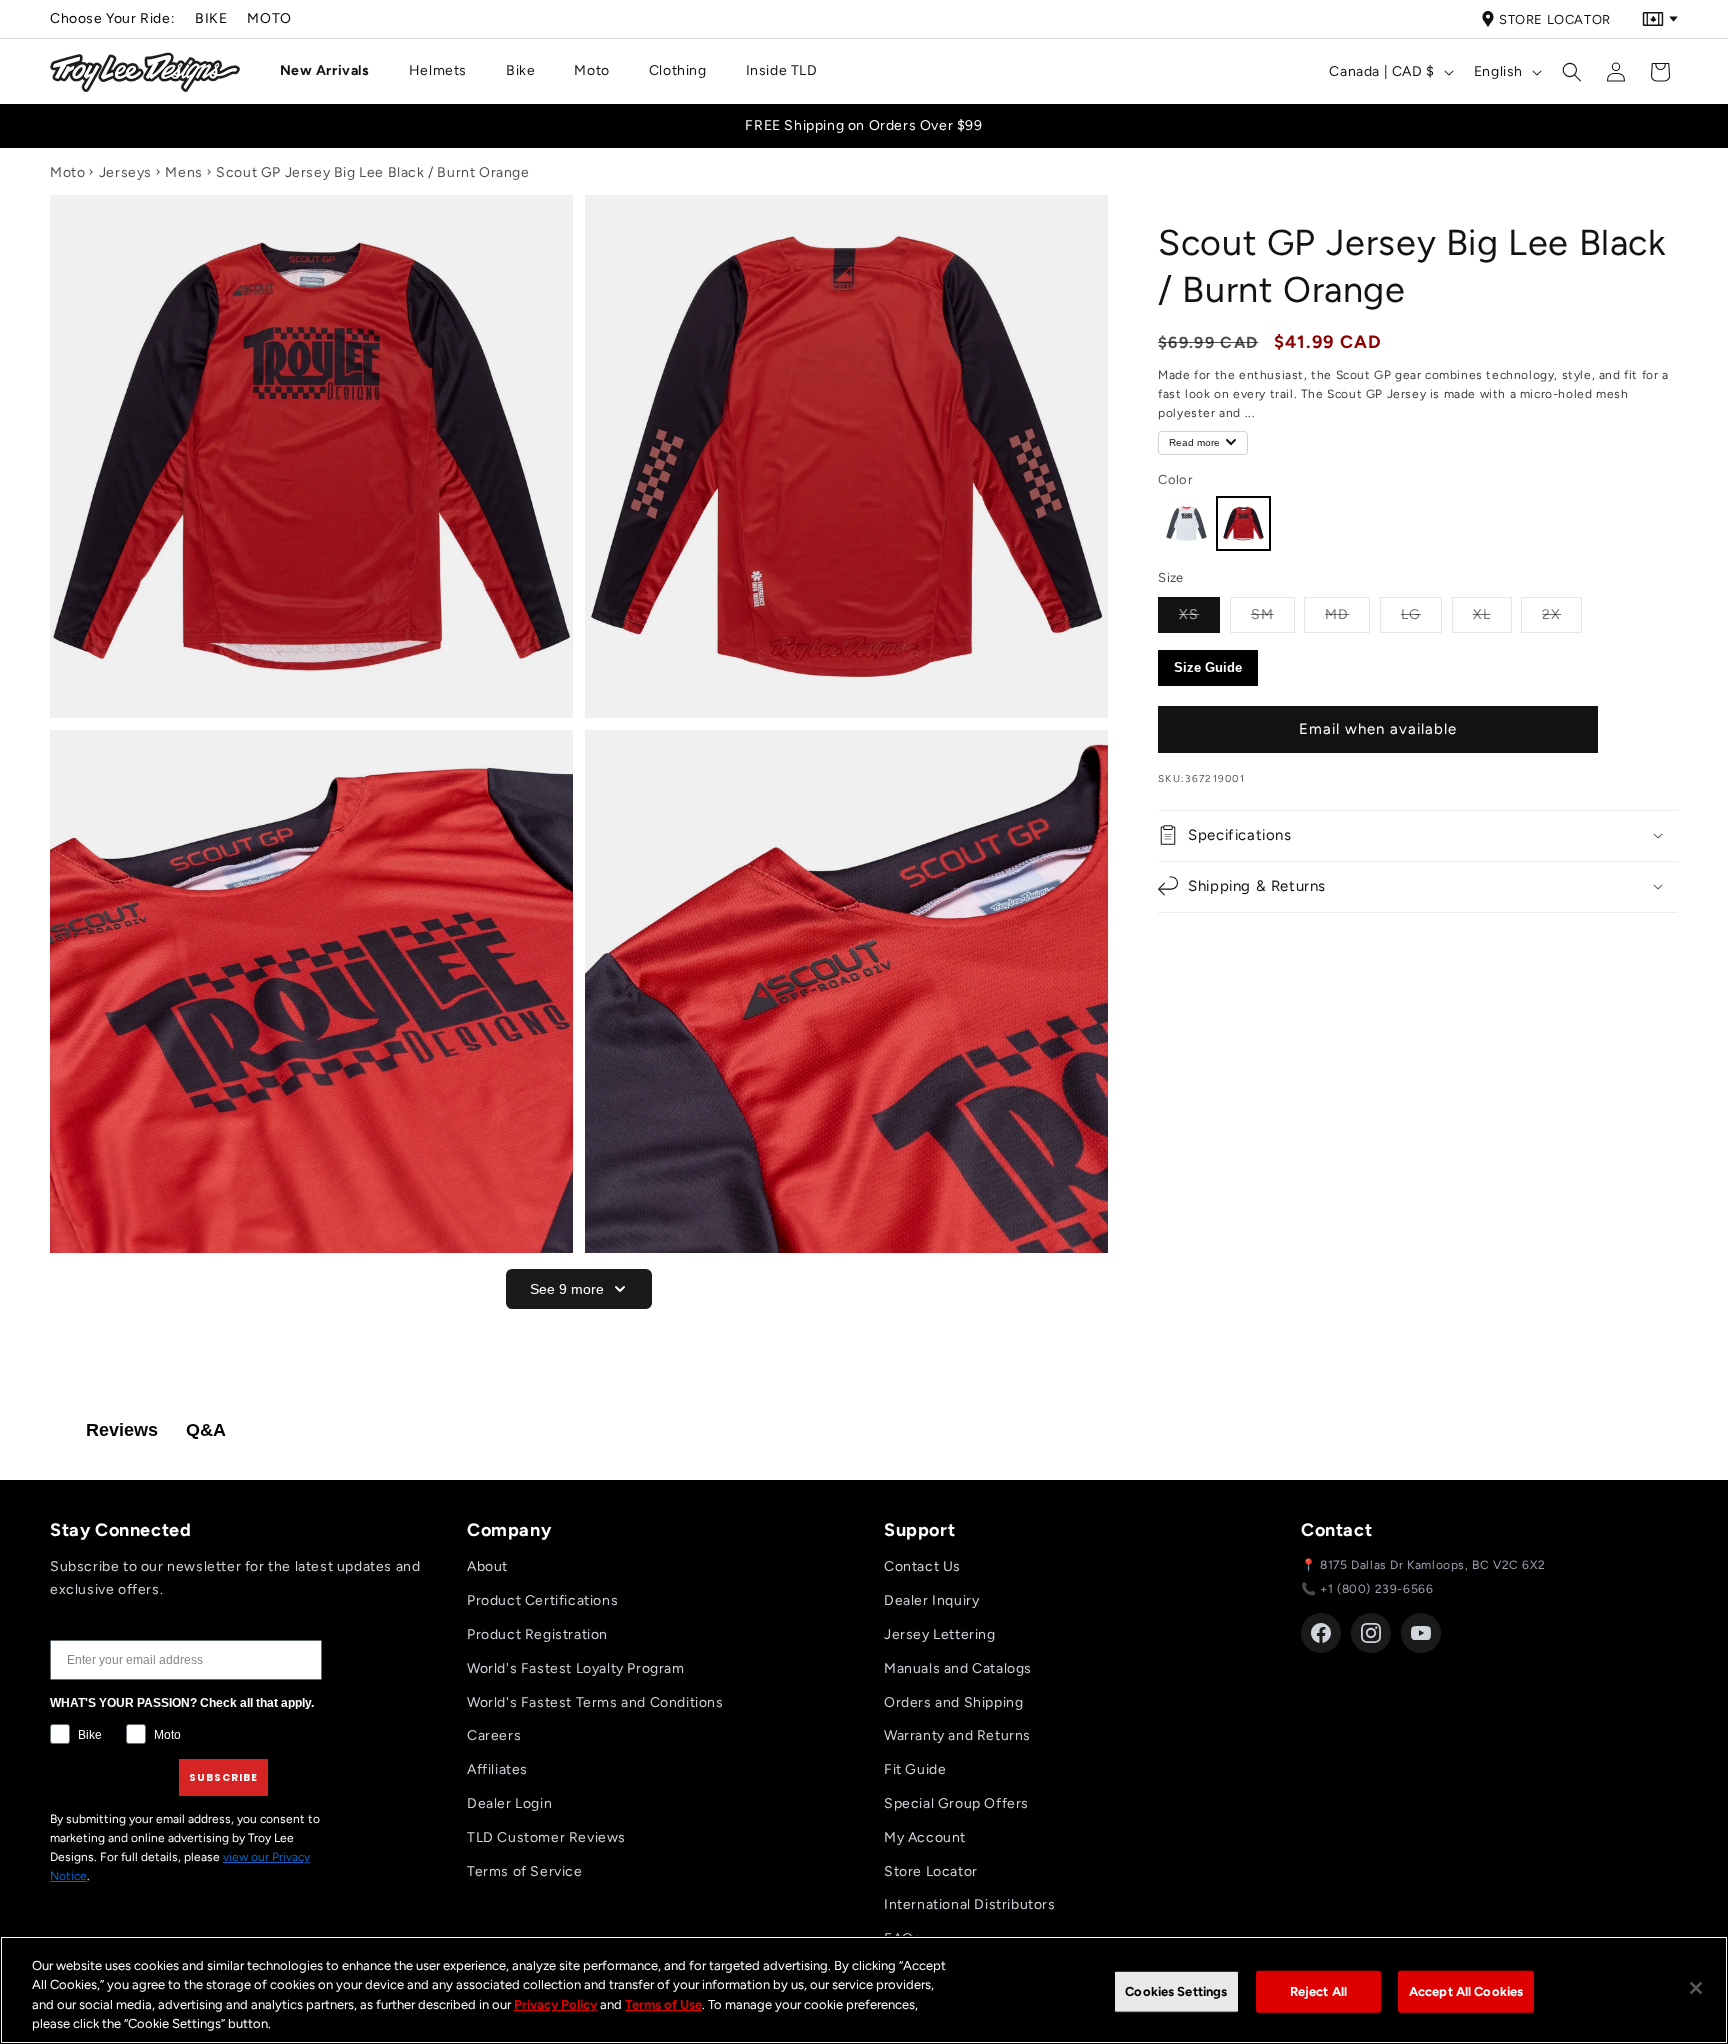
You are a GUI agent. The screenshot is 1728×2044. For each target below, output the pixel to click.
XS (1199, 613)
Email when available (1378, 729)
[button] (332, 71)
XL (1492, 613)
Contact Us (922, 1566)
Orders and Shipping (953, 1702)
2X (1562, 613)
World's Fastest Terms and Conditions (595, 1702)
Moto (269, 18)
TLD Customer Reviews (546, 1837)
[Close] (1696, 1988)
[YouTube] (1421, 1633)
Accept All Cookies (1466, 1991)
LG (1421, 613)
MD (1347, 613)
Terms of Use (663, 2004)
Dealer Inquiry (931, 1600)
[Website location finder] (1660, 19)
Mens (183, 172)
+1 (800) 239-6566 (1376, 1589)
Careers (494, 1735)
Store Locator (1555, 19)
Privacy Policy (555, 2004)
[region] (864, 1990)
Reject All (1318, 1991)
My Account (925, 1837)
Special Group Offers (956, 1803)
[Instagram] (1371, 1633)
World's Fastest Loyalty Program (576, 1668)
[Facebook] (1321, 1633)
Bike (211, 18)
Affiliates (497, 1769)
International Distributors (970, 1904)
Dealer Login (509, 1803)
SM (1273, 613)
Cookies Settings (1176, 1991)
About (487, 1566)
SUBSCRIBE (223, 1777)
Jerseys (125, 172)
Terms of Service (525, 1871)
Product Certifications (542, 1600)
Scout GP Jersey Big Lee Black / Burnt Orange (372, 172)
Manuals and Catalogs (958, 1668)
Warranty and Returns (957, 1735)
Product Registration (537, 1634)
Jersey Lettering (940, 1634)
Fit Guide (915, 1769)
